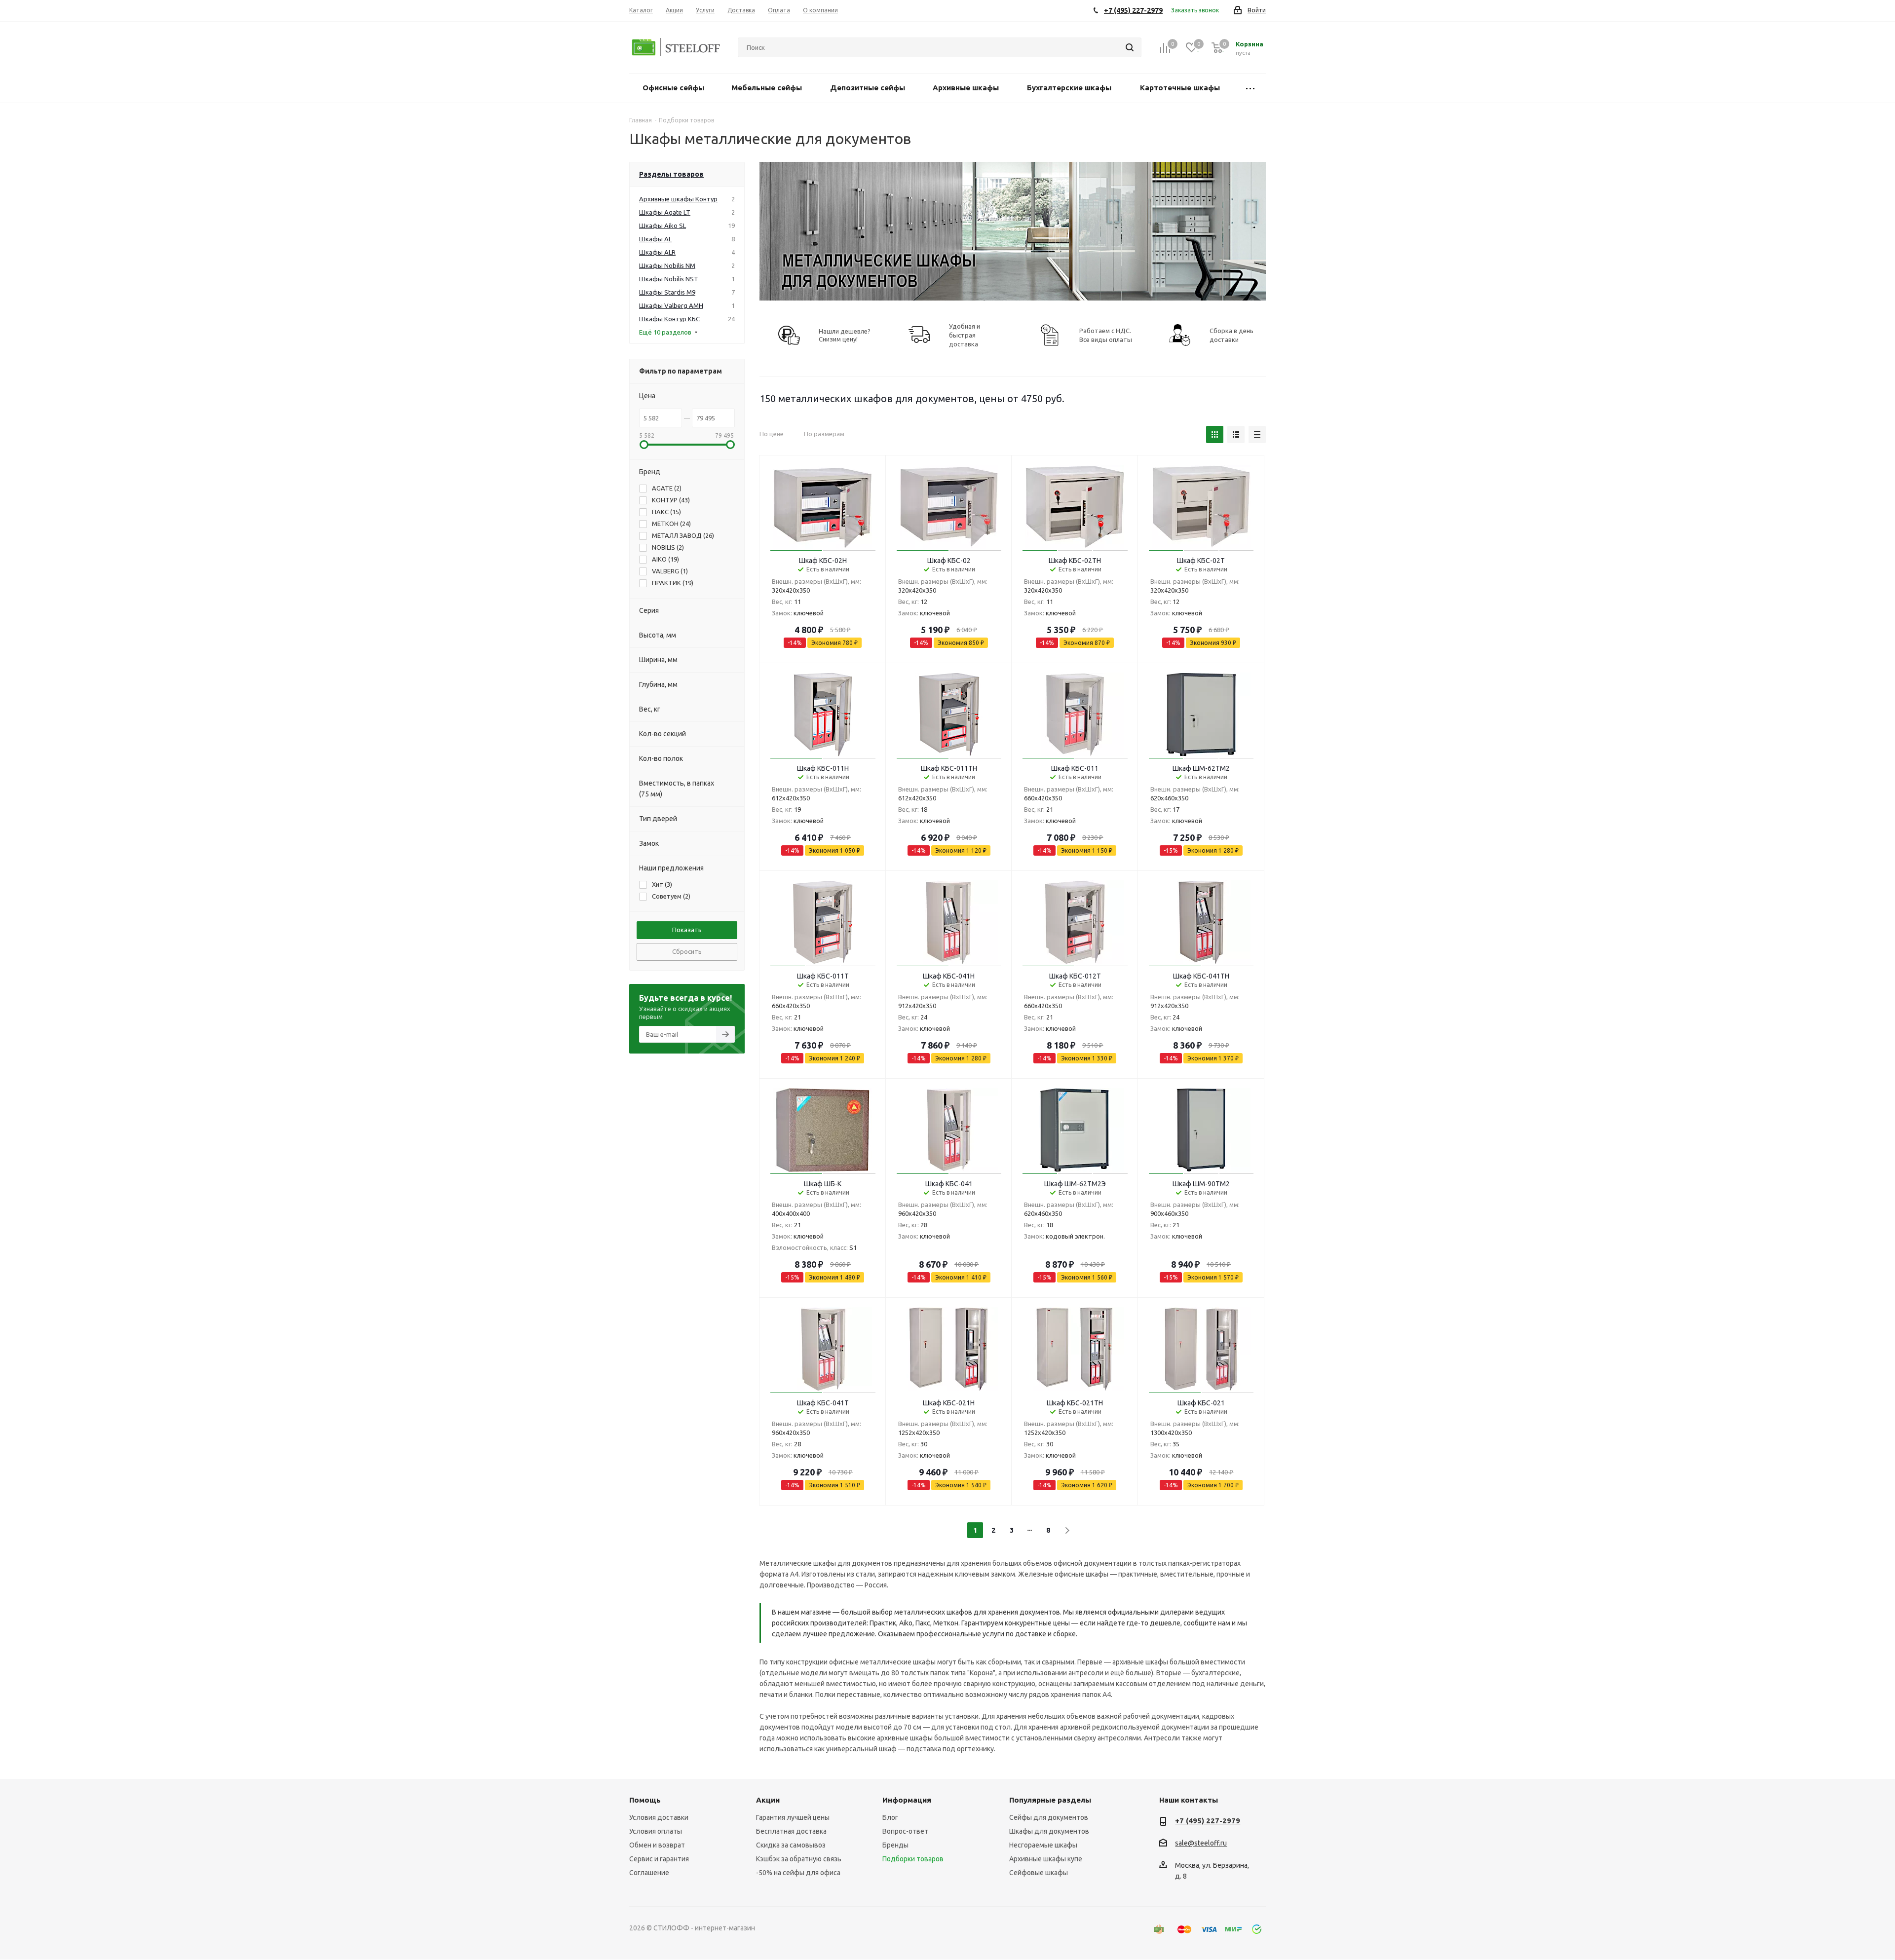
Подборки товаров (913, 1859)
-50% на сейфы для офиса (798, 1873)
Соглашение (649, 1873)
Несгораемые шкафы (1043, 1845)
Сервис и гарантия (659, 1859)
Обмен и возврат (657, 1845)
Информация (907, 1800)
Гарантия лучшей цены (793, 1817)
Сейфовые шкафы (1039, 1873)
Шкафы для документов (1049, 1831)
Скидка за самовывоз (791, 1845)
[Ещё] (1250, 88)
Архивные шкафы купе (1046, 1859)
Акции (768, 1800)
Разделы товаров (671, 174)
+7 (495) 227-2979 (1208, 1821)
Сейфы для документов (1049, 1817)
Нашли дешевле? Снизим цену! (845, 335)
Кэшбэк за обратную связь (799, 1859)
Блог (890, 1817)
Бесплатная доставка (791, 1831)
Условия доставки (659, 1817)
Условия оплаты (656, 1831)
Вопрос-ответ (905, 1831)
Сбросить (687, 951)
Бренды (895, 1845)
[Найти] (1130, 47)
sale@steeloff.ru (1201, 1844)
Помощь (645, 1800)
